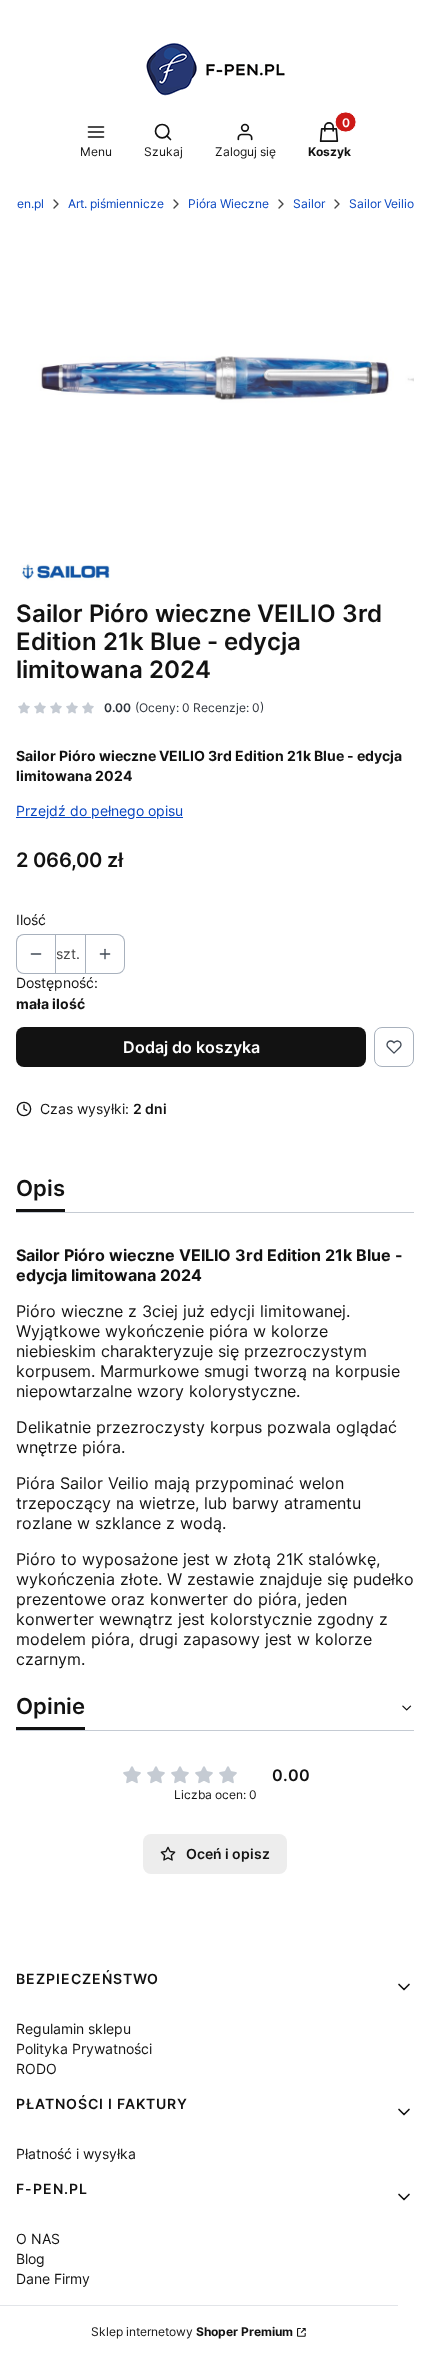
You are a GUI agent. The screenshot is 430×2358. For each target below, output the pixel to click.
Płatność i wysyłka (76, 2153)
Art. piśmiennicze (116, 203)
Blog (30, 2258)
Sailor (309, 203)
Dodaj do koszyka (191, 1047)
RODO (36, 2068)
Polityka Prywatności (84, 2048)
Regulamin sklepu (73, 2028)
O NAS (38, 2238)
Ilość (31, 919)
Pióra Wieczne (228, 203)
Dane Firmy (53, 2278)
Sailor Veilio (381, 203)
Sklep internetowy (192, 2331)
